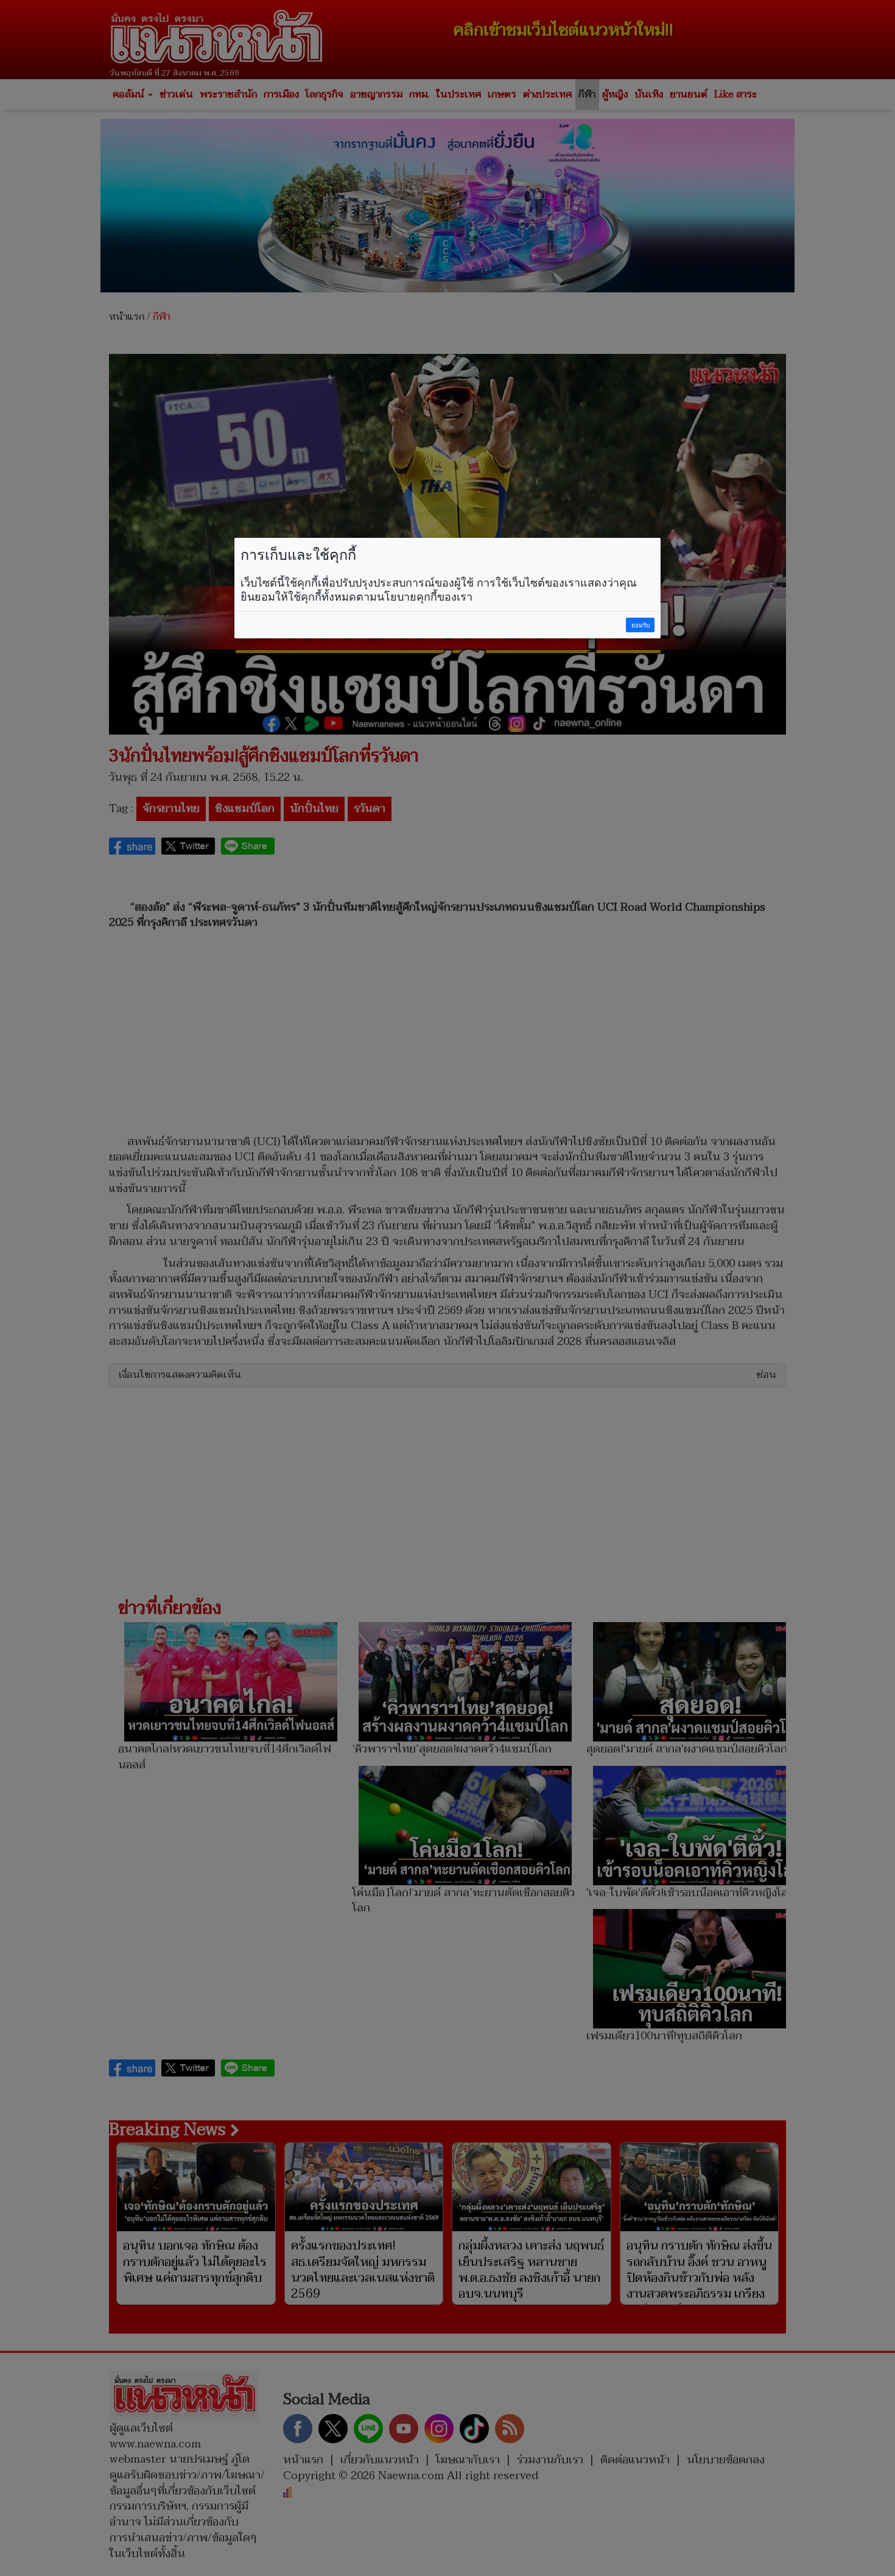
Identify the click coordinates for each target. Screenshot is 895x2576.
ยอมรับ (641, 625)
